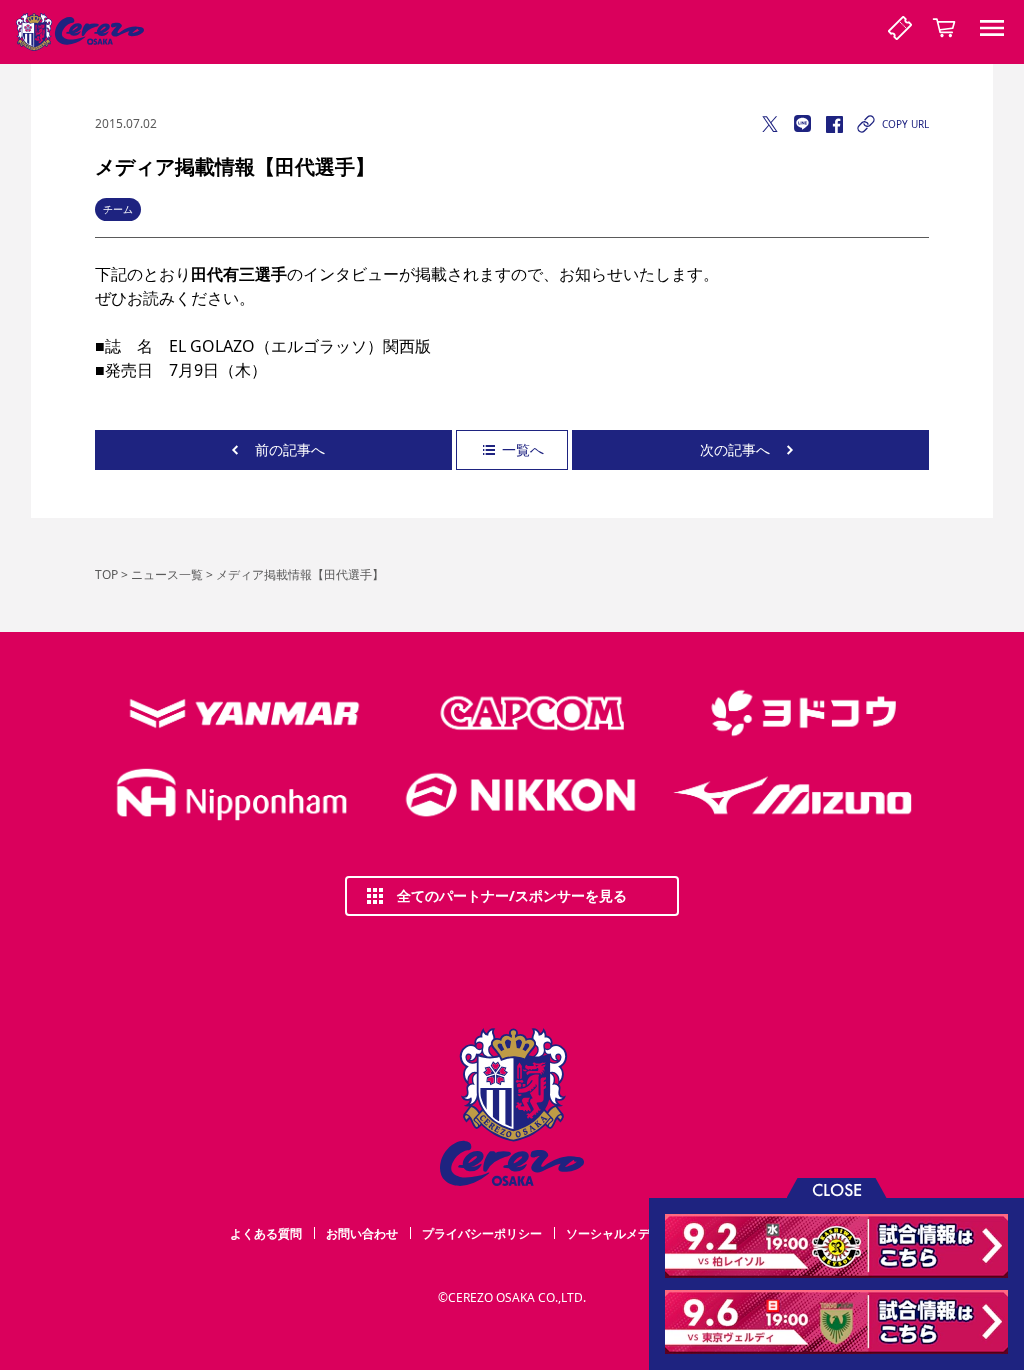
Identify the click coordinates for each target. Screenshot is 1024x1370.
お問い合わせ (362, 1233)
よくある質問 (266, 1233)
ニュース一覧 (167, 574)
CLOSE (837, 1188)
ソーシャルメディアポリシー (644, 1233)
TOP (106, 574)
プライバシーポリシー (482, 1233)
